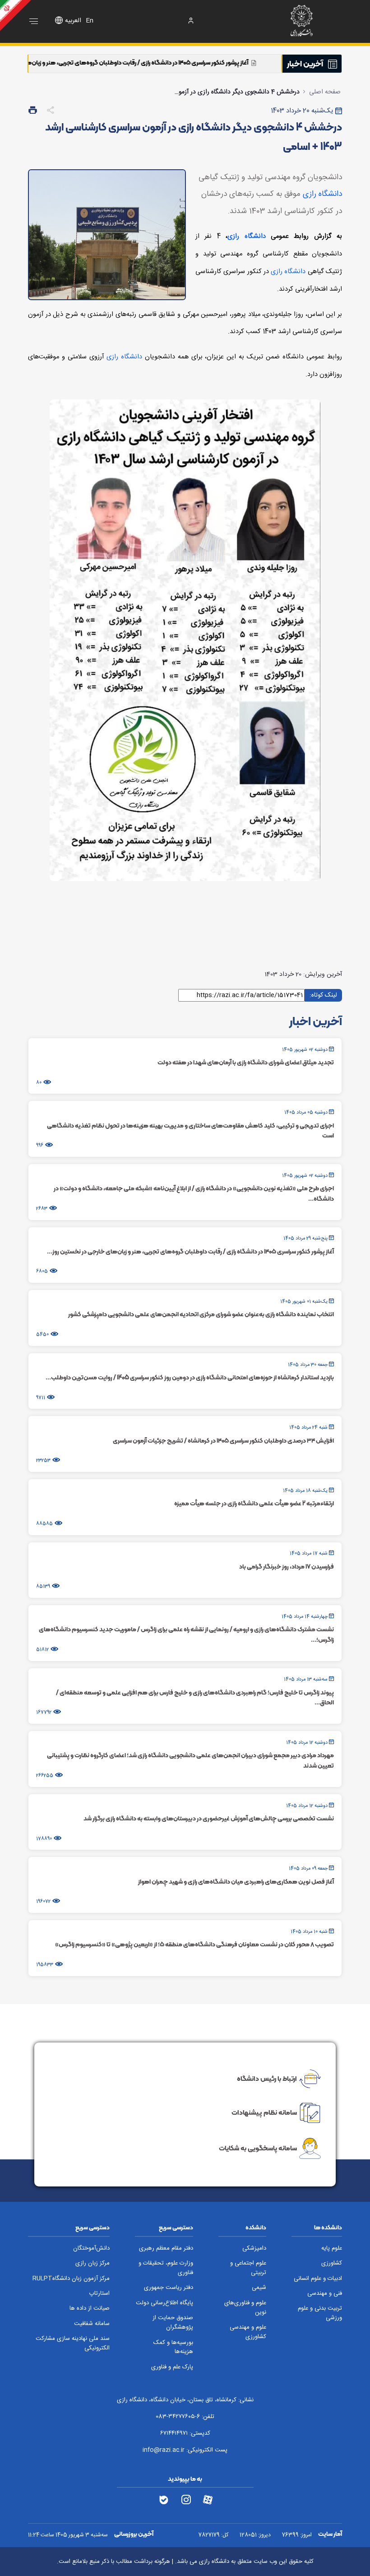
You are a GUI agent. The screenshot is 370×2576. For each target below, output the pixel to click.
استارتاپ (99, 2294)
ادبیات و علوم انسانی (318, 2279)
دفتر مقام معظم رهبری (166, 2249)
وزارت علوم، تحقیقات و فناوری (166, 2268)
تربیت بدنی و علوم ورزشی (320, 2313)
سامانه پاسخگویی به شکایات (258, 2148)
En (90, 21)
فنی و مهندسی (325, 2294)
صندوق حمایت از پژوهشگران (173, 2323)
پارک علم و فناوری (172, 2367)
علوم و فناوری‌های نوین (245, 2308)
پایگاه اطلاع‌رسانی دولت (164, 2303)
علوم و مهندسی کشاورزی (248, 2332)
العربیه (73, 21)
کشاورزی (332, 2263)
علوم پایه (332, 2249)
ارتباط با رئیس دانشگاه (267, 2079)
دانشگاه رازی (322, 194)
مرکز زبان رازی (92, 2263)
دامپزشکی (254, 2249)
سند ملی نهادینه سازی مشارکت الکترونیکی (73, 2344)
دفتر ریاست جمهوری (169, 2288)
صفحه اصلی (325, 92)
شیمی (259, 2288)
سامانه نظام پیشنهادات (264, 2112)
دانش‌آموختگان (91, 2249)
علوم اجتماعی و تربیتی (248, 2268)
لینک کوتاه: (323, 995)
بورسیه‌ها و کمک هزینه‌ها (173, 2348)
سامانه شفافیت (92, 2324)
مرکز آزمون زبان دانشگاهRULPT (71, 2279)
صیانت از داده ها (90, 2309)
